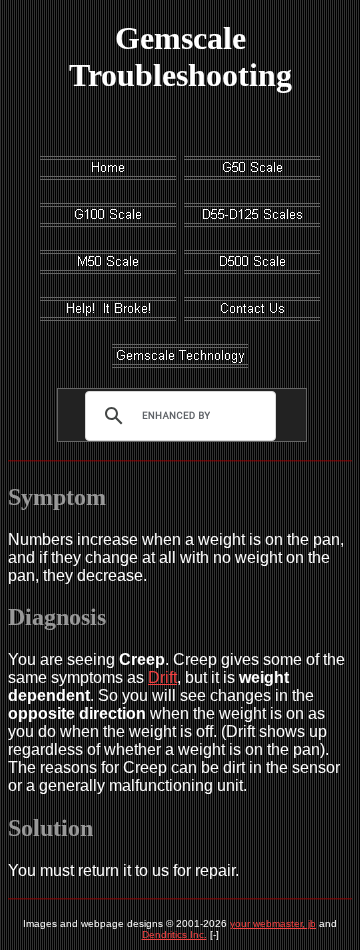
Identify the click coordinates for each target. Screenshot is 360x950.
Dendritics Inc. (174, 934)
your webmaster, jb (273, 923)
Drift (162, 677)
